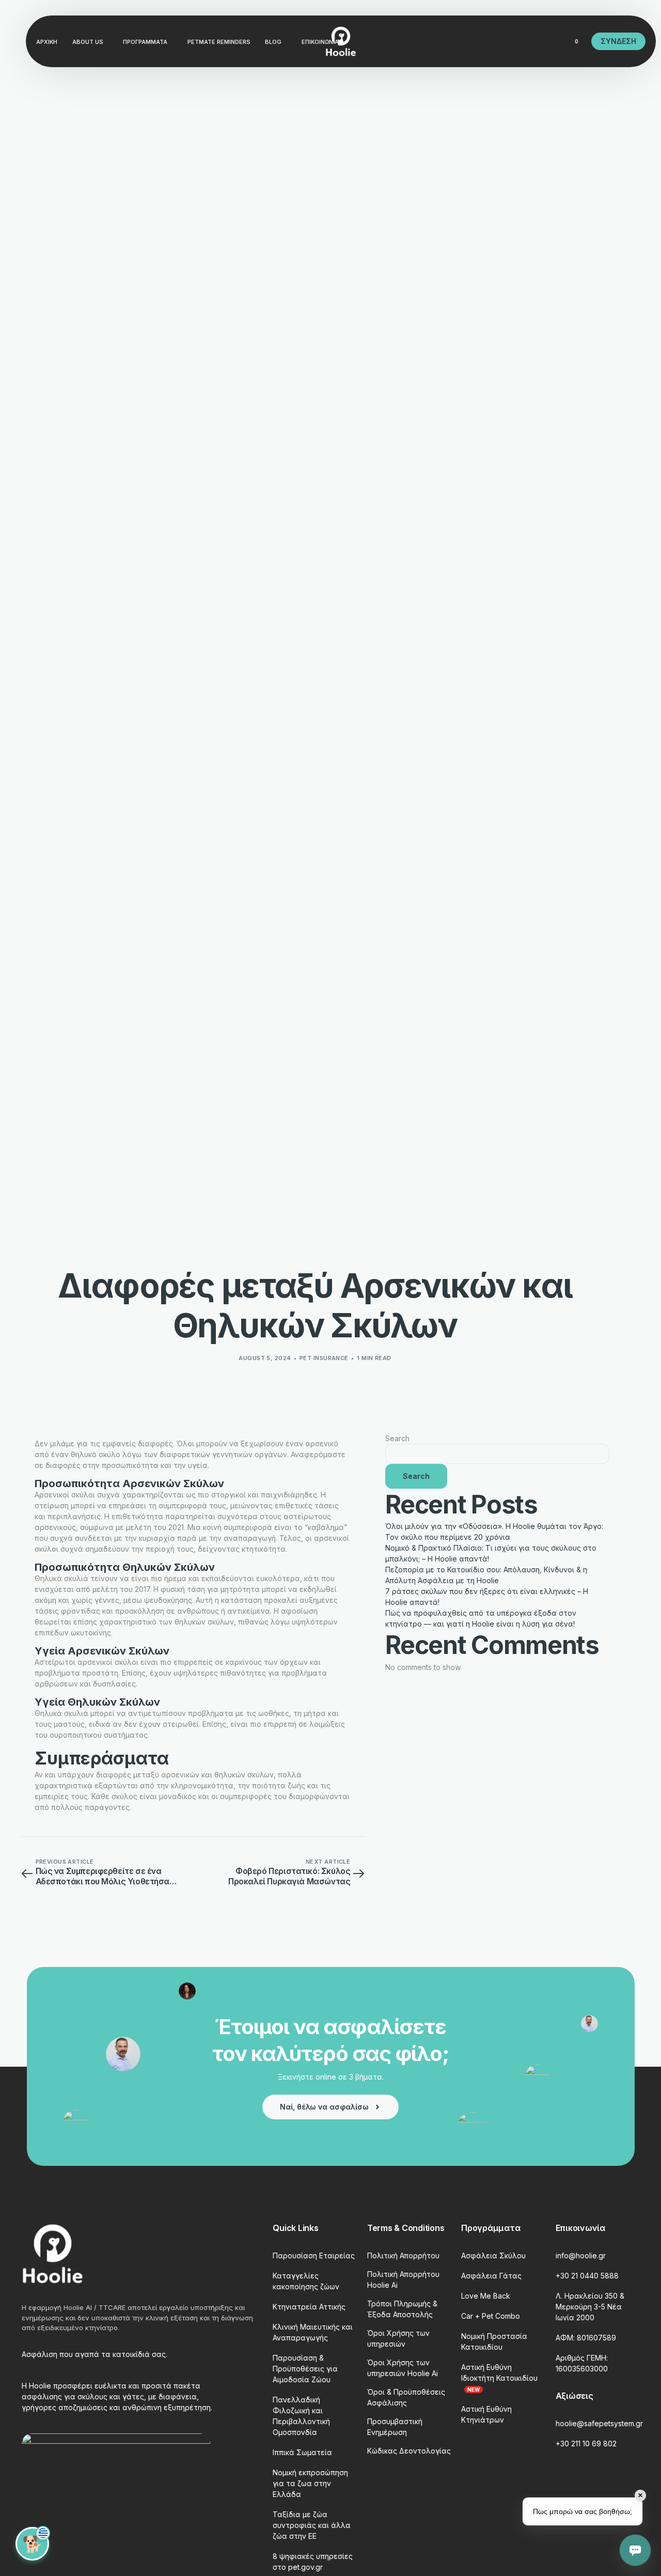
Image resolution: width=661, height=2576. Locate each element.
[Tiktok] (533, 41)
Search (397, 1438)
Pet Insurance (324, 1358)
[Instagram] (498, 41)
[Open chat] (635, 2550)
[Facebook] (463, 41)
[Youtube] (480, 41)
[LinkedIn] (515, 41)
